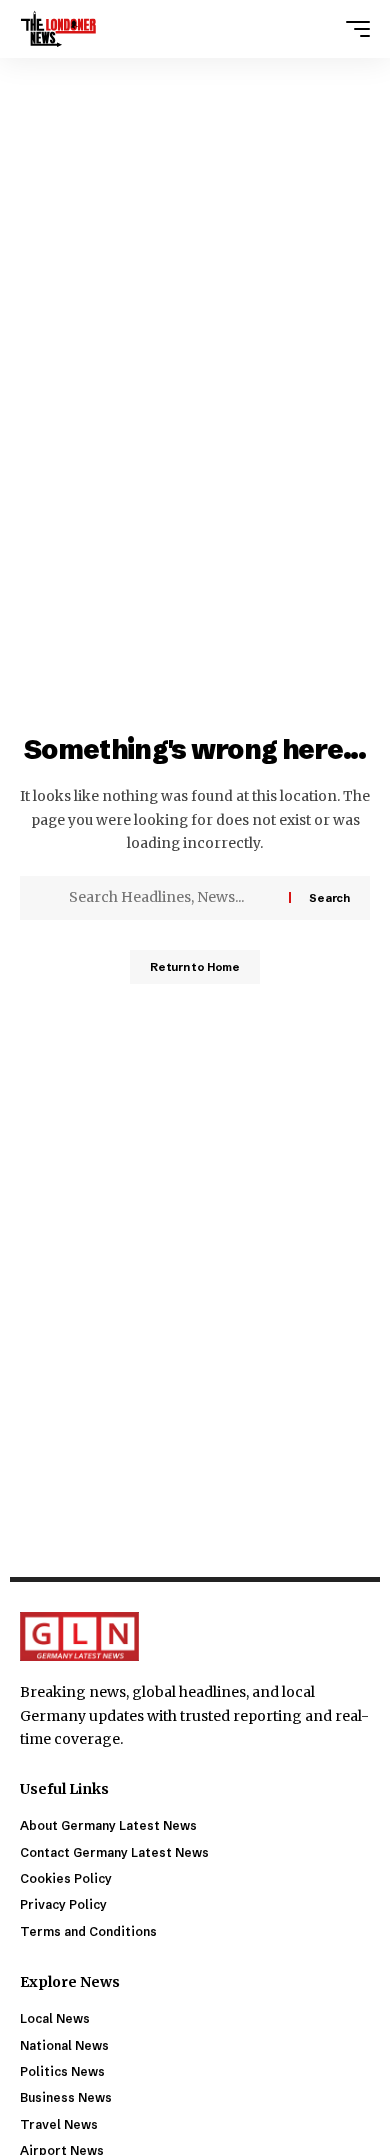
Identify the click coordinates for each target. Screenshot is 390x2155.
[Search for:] (171, 898)
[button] (353, 29)
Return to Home (195, 967)
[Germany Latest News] (58, 29)
